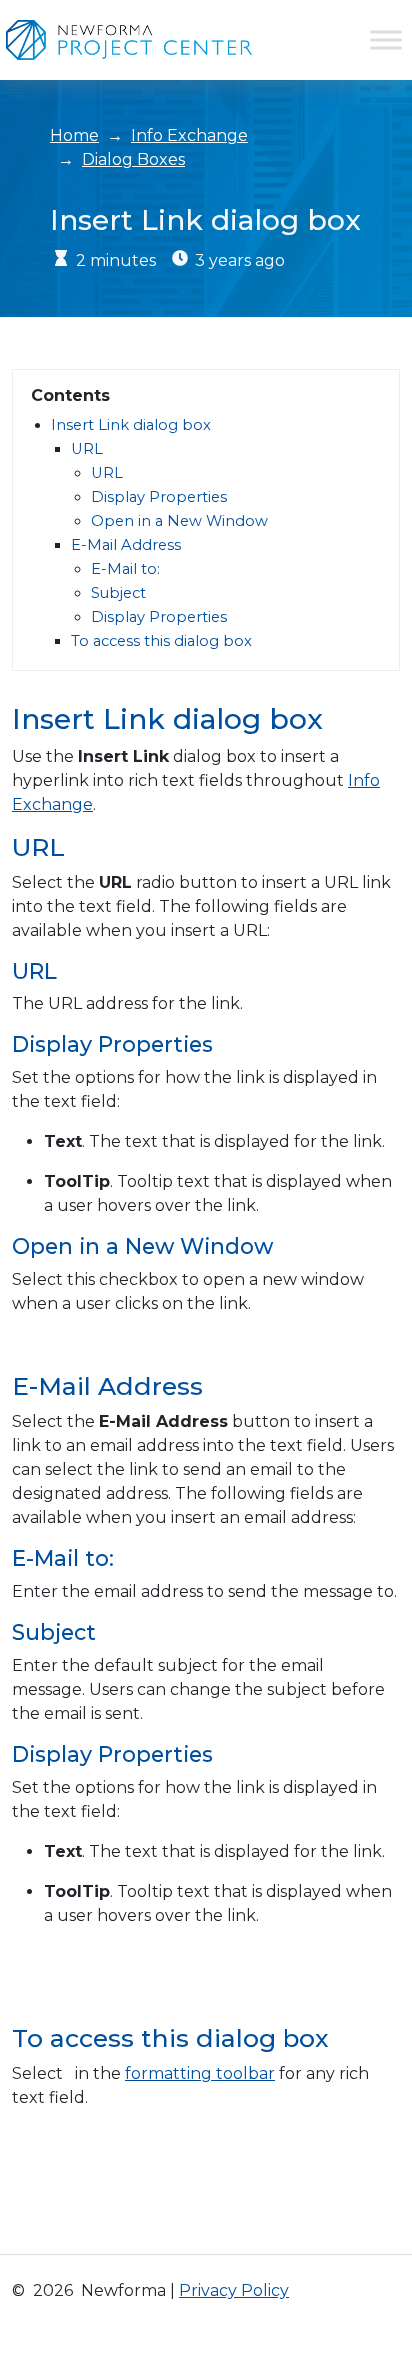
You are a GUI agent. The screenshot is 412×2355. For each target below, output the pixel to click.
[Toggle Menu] (386, 39)
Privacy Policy (234, 2290)
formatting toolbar (200, 2073)
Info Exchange (189, 135)
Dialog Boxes (133, 159)
